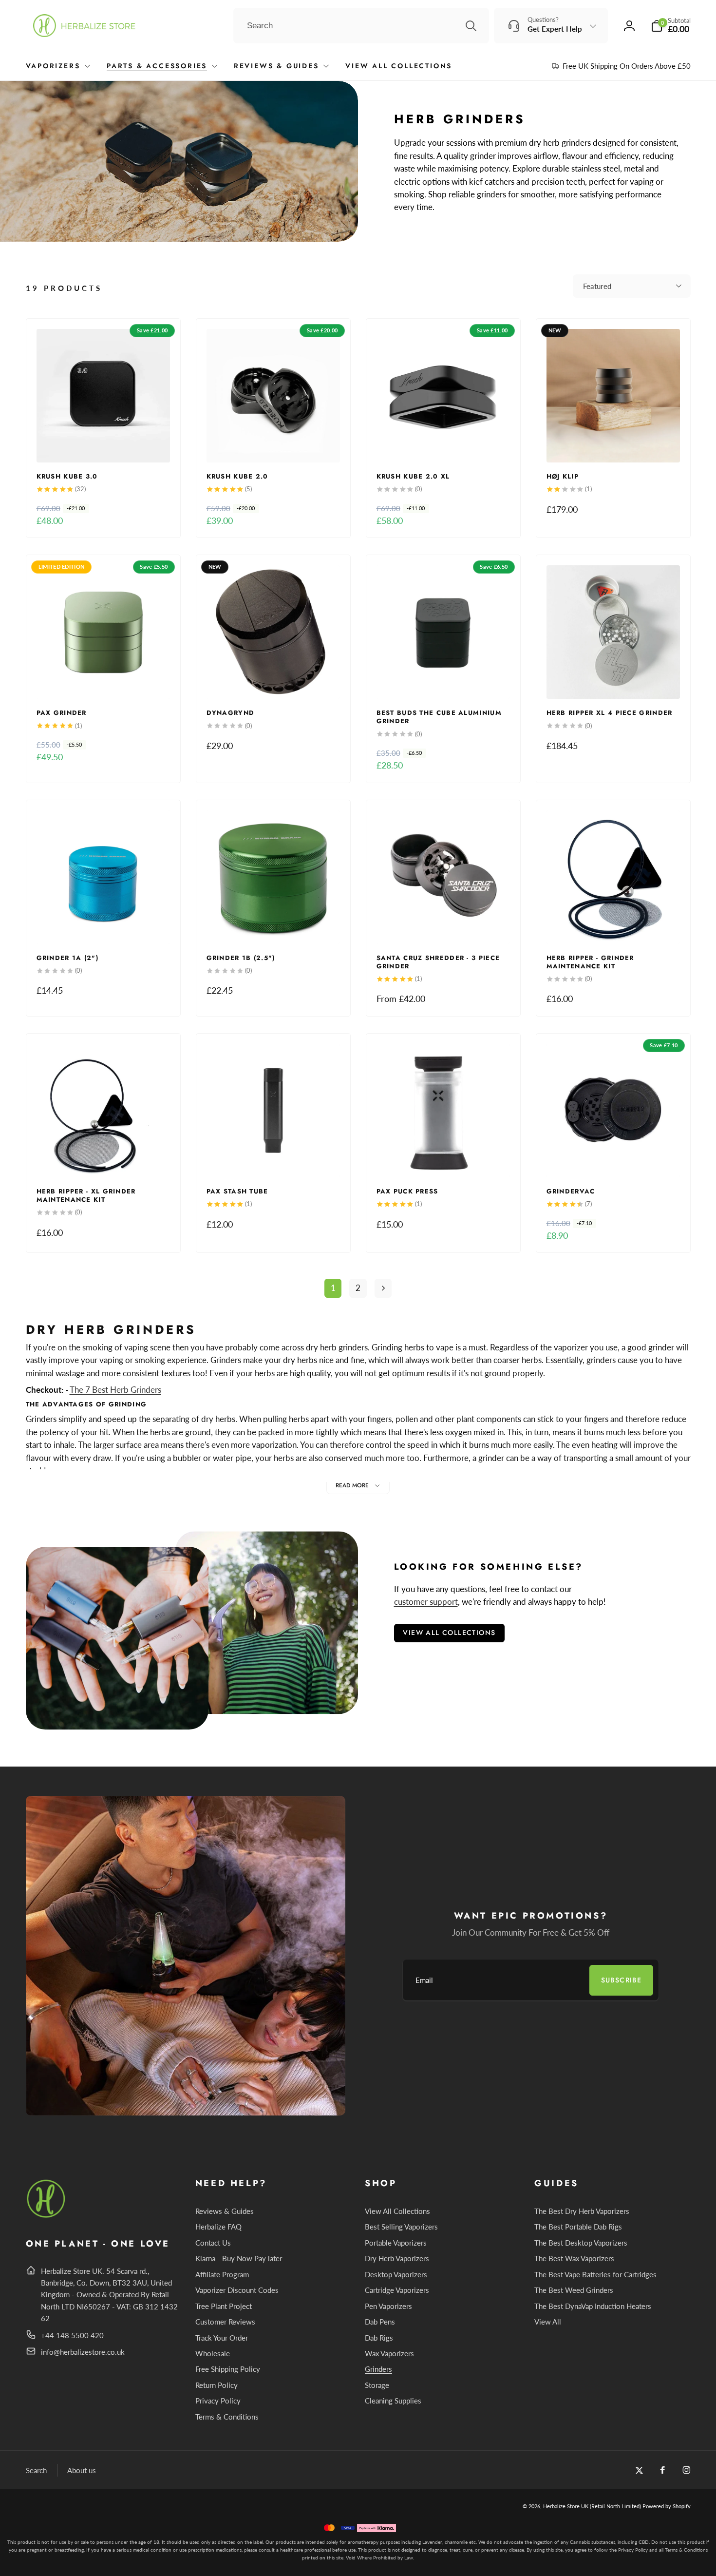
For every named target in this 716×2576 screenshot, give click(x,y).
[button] (671, 26)
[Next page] (383, 1288)
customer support (426, 1602)
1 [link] (333, 1288)
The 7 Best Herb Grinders (115, 1390)
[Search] (471, 26)
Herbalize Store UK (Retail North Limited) (592, 2506)
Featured (597, 286)
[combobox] (361, 26)
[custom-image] (47, 2216)
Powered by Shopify (667, 2506)
